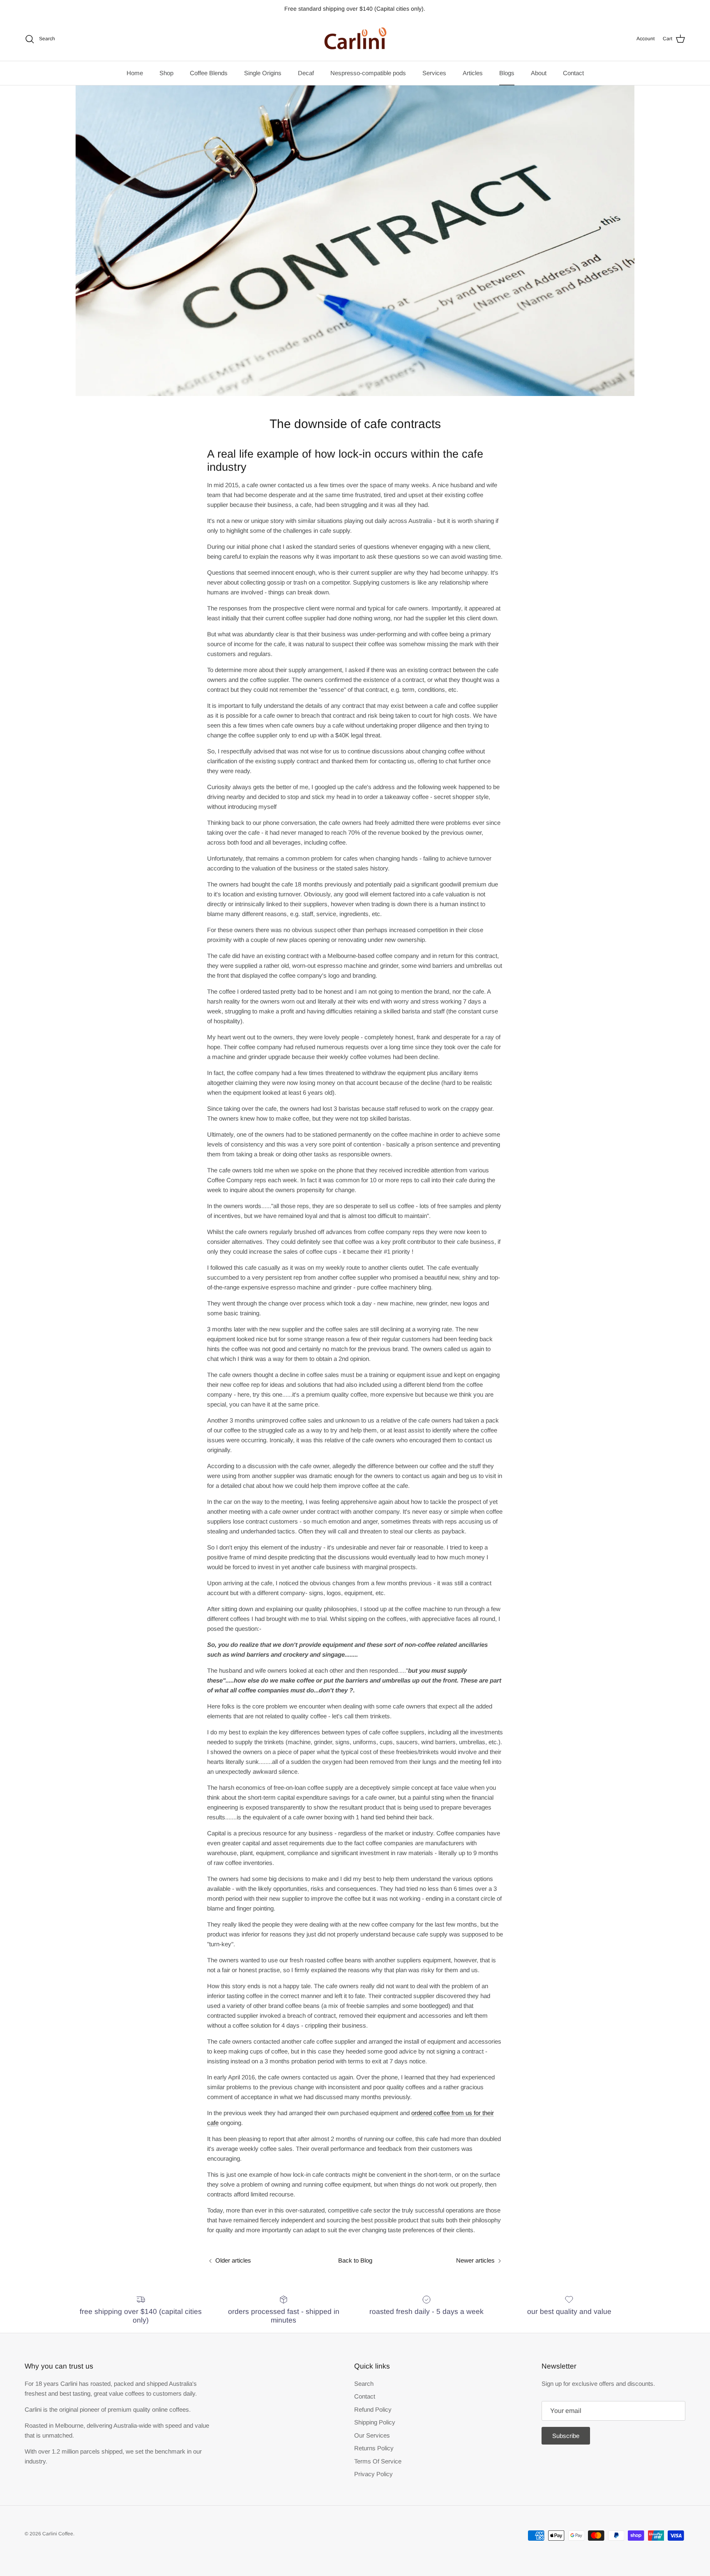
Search (364, 2384)
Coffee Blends (209, 73)
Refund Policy (373, 2409)
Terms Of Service (378, 2461)
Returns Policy (374, 2448)
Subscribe (566, 2436)
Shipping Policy (375, 2422)
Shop (166, 73)
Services (434, 73)
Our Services (372, 2435)
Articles (473, 73)
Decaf (306, 73)
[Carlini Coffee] (355, 39)
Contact (573, 73)
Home (135, 73)
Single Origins (263, 73)
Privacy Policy (373, 2474)
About (539, 73)
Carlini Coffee (58, 2534)
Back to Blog (355, 2260)
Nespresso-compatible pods (368, 73)
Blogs (507, 73)
